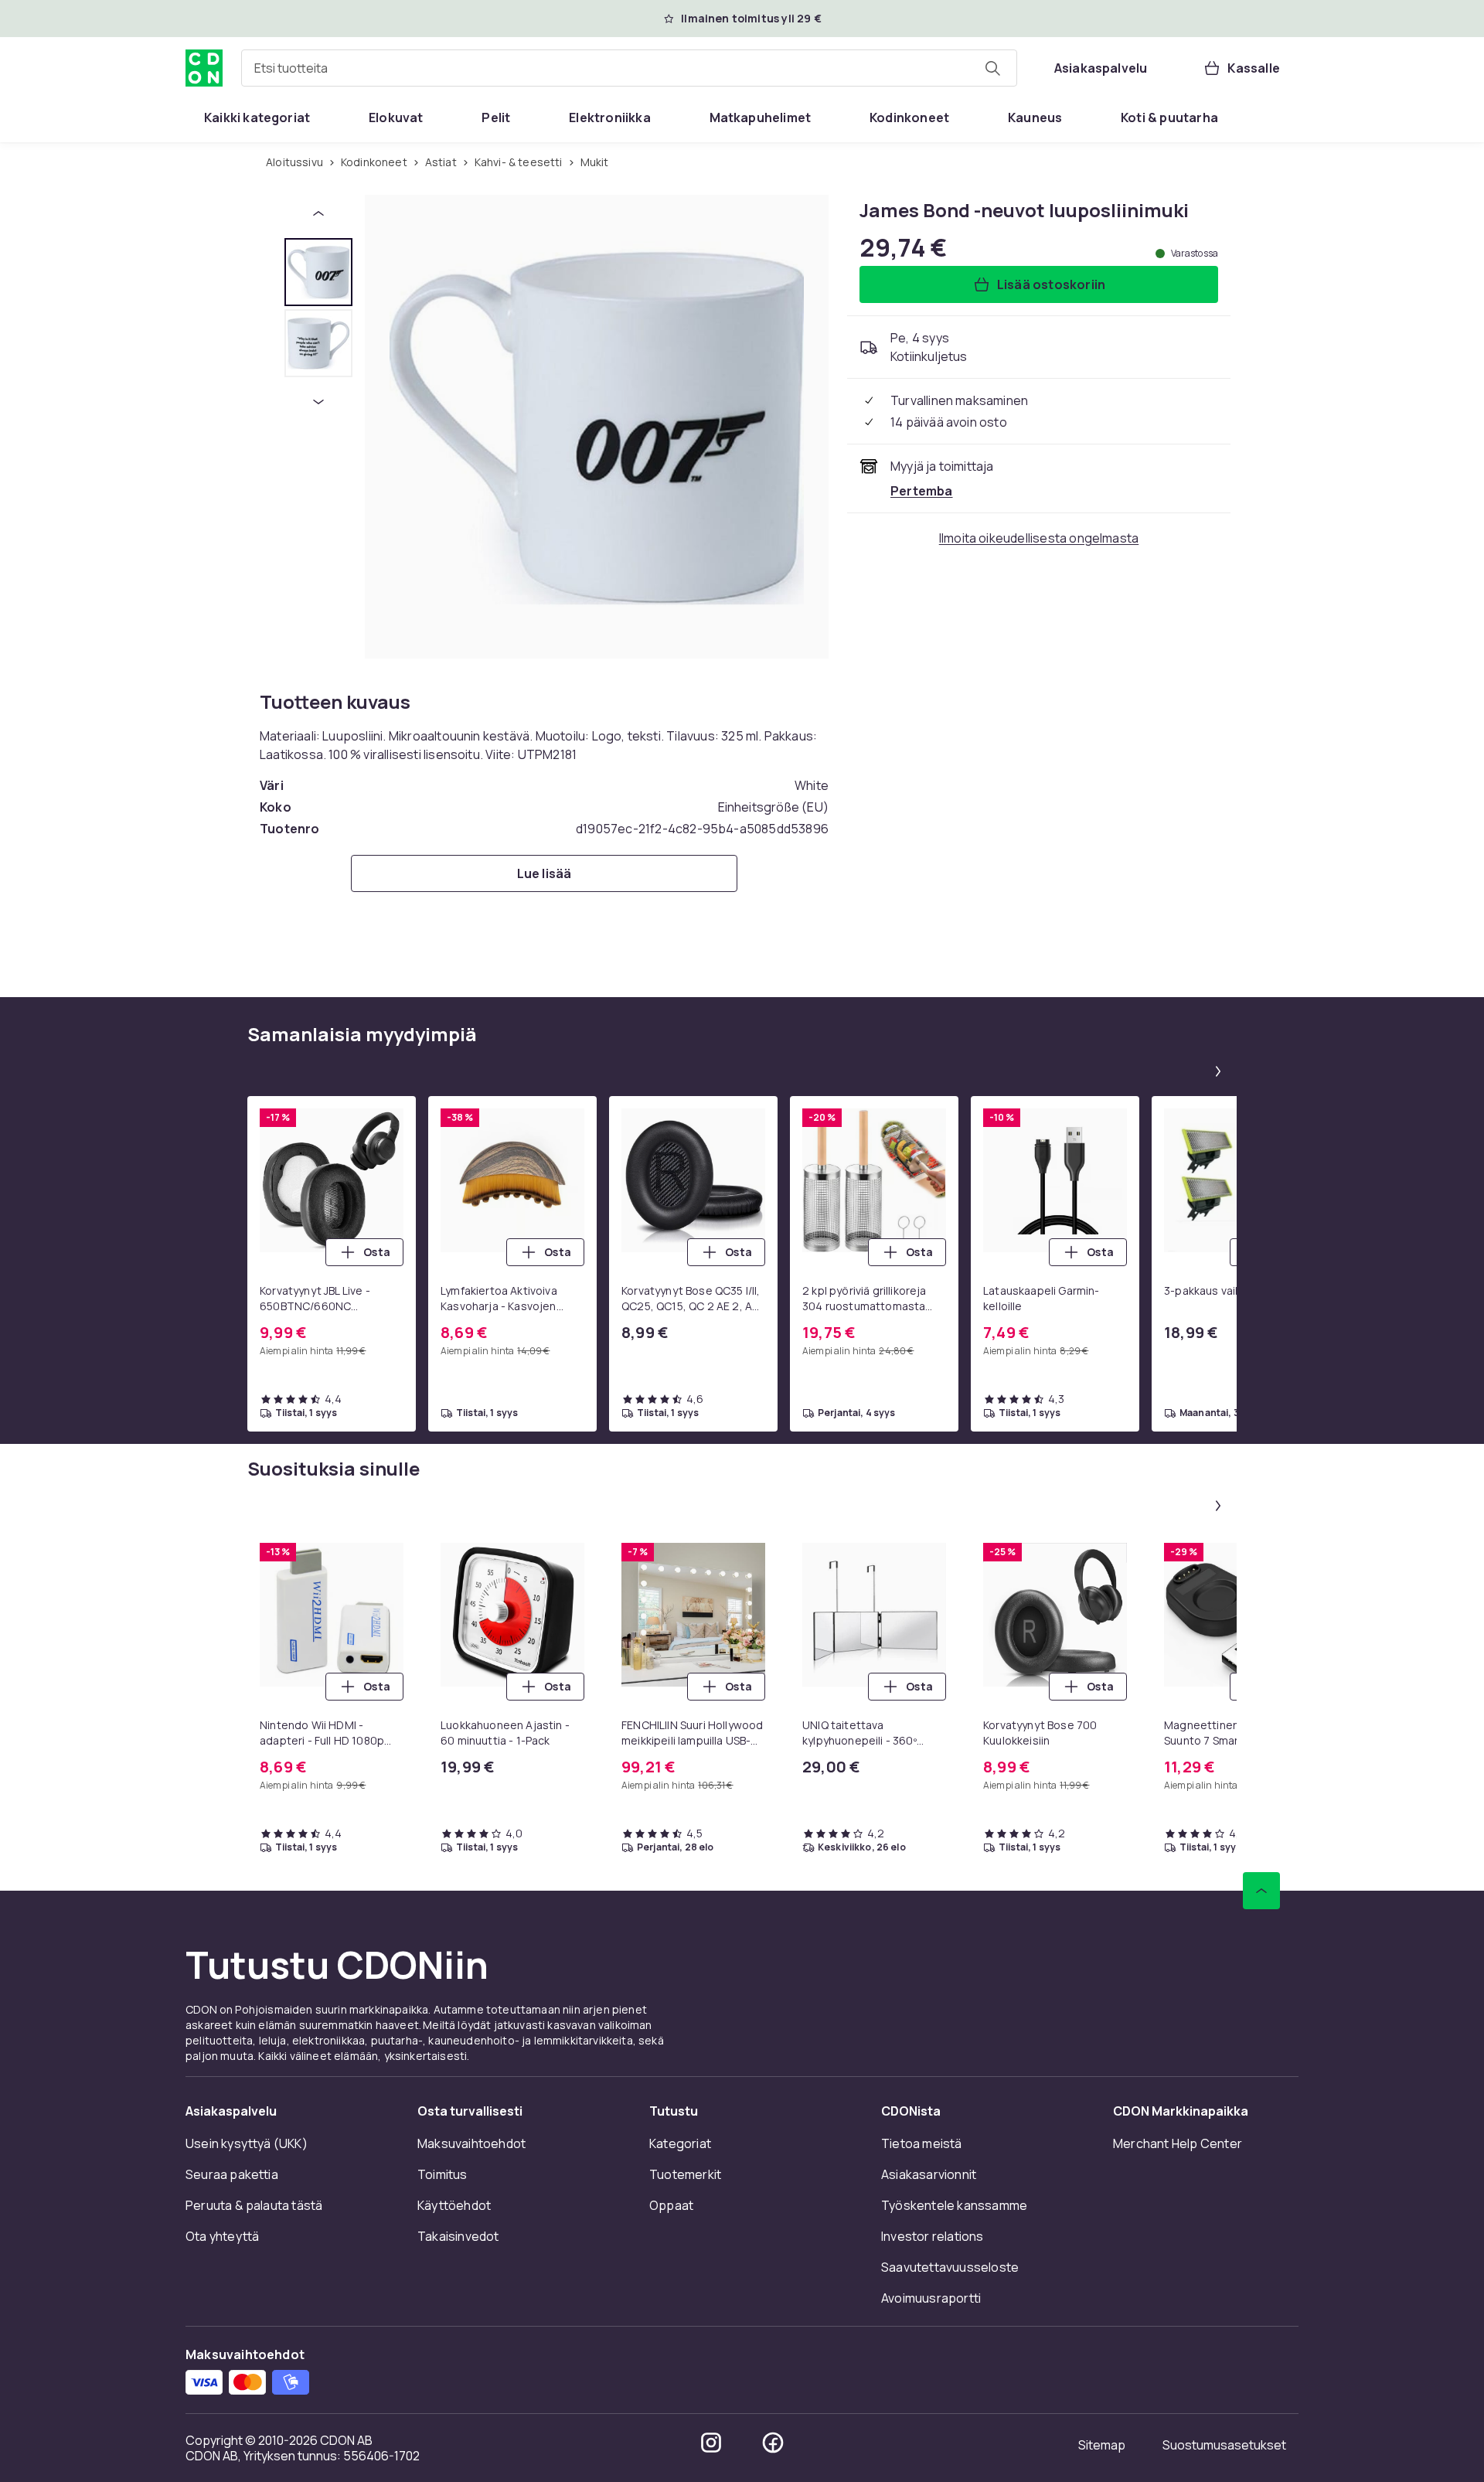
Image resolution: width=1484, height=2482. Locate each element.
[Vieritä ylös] (1261, 1891)
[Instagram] (711, 2443)
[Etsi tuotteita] (992, 68)
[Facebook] (773, 2443)
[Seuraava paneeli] (1218, 1071)
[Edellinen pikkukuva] (318, 213)
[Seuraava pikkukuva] (318, 402)
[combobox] (629, 68)
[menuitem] (257, 117)
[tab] (318, 272)
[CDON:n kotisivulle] (204, 68)
